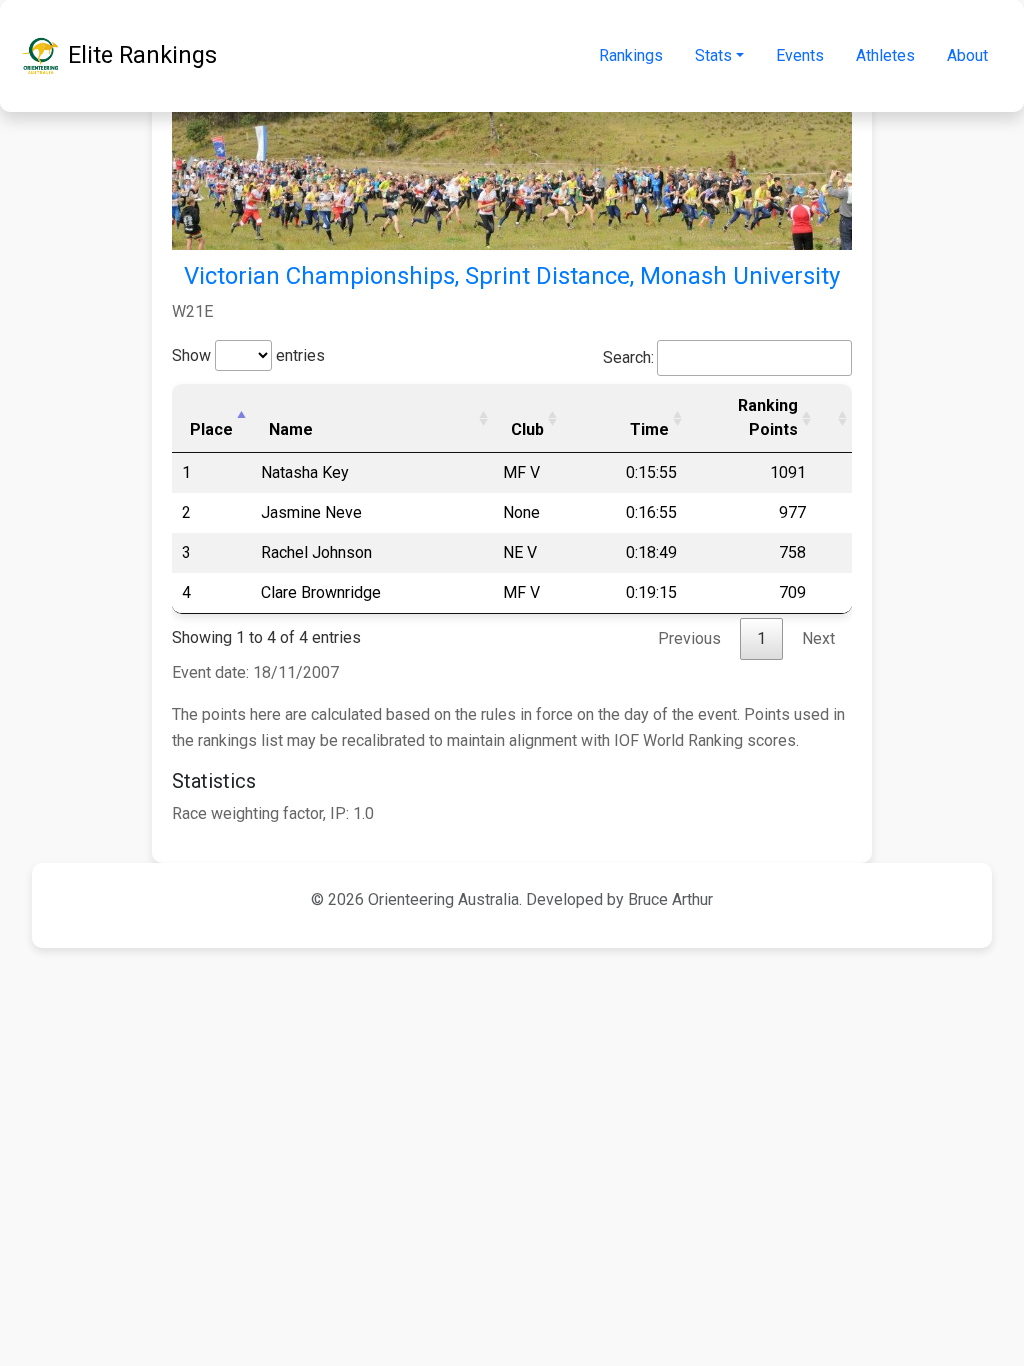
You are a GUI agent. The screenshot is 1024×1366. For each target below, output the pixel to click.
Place (211, 429)
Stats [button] (713, 55)
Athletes (885, 55)
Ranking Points (768, 417)
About (967, 55)
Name (291, 429)
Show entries (248, 355)
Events (800, 55)
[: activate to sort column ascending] (834, 418)
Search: (628, 357)
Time (649, 429)
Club (527, 429)
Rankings (631, 55)
